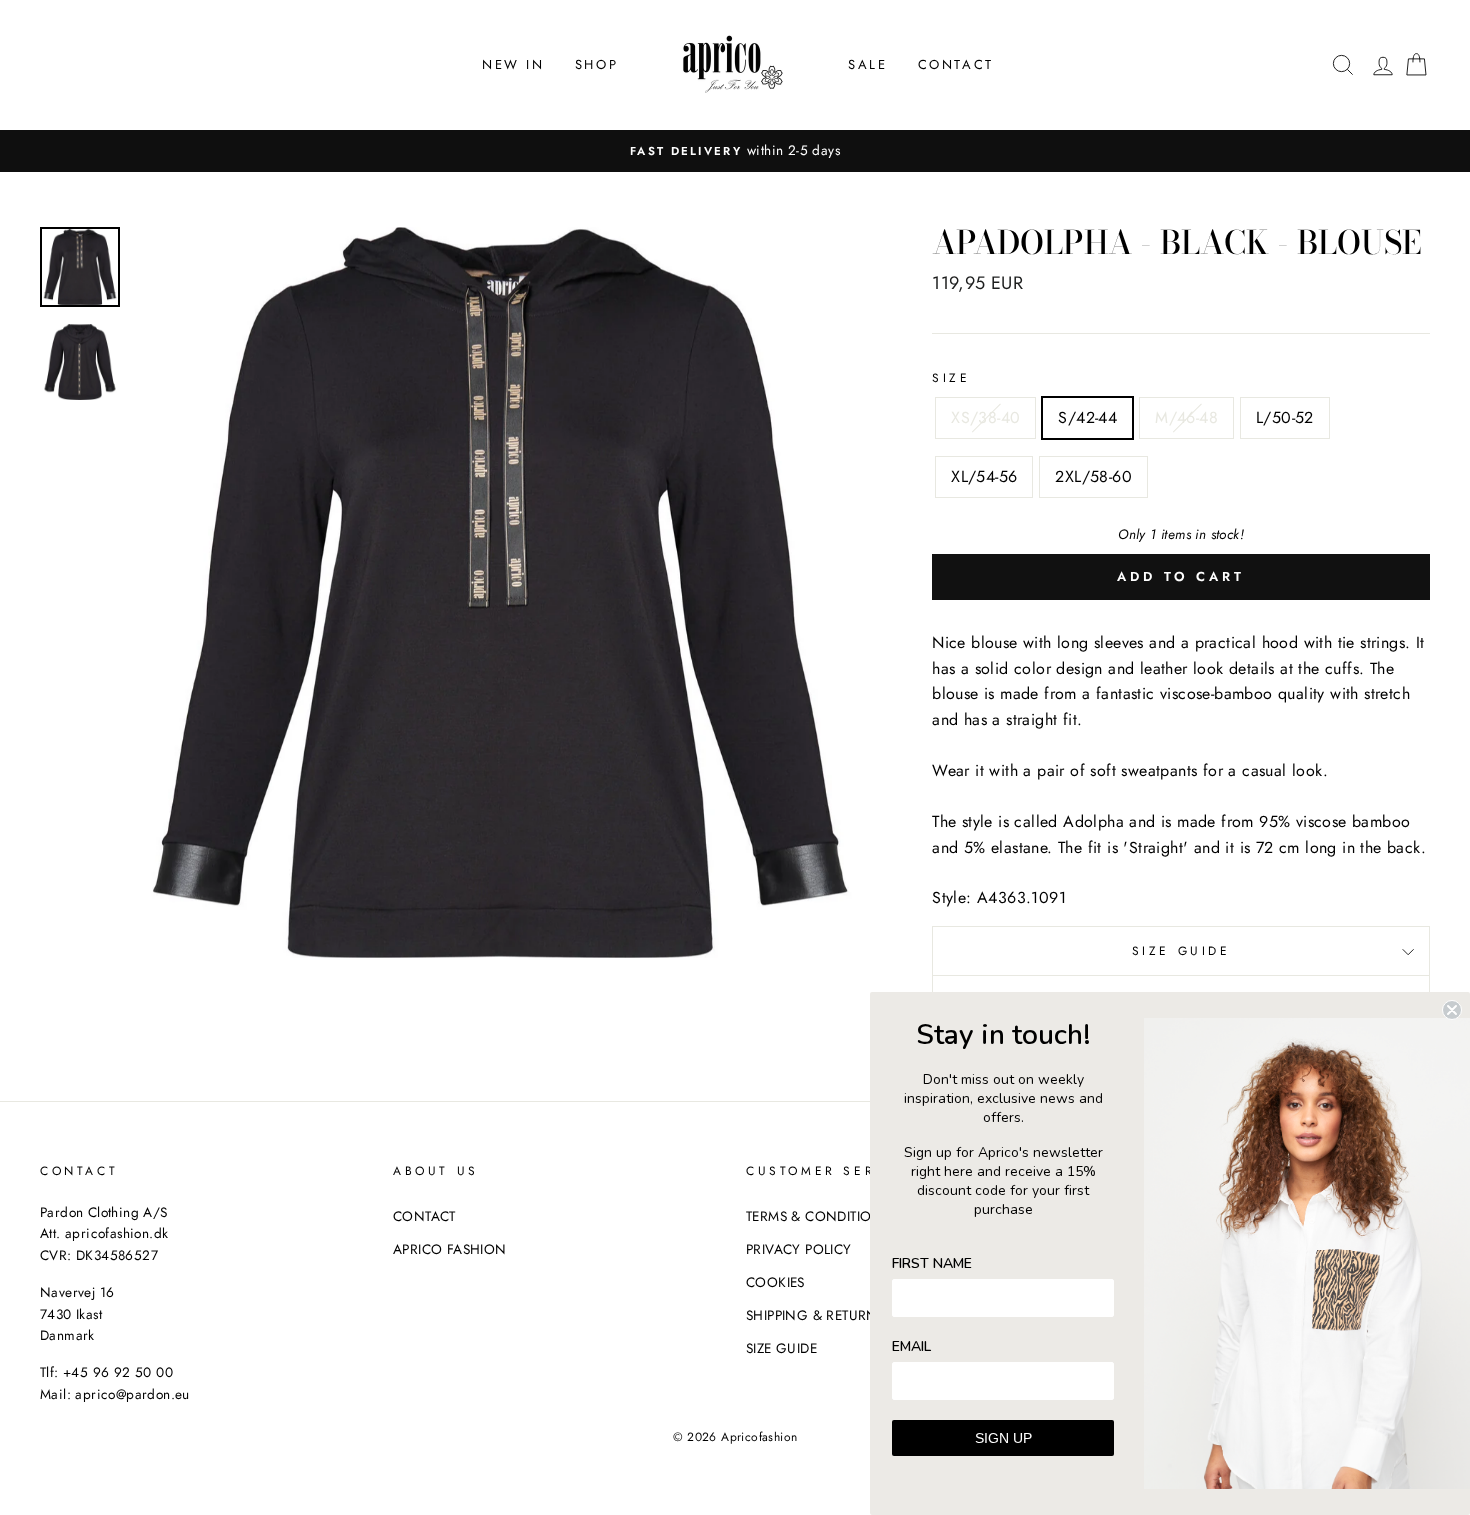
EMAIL (911, 1346)
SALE (867, 64)
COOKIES (775, 1282)
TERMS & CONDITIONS (818, 1216)
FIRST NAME (932, 1263)
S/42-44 (1087, 417)
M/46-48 (1186, 417)
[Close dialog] (1452, 1010)
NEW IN (513, 64)
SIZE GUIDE (1181, 951)
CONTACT (956, 64)
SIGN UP (1003, 1438)
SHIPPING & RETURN (812, 1315)
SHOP (596, 64)
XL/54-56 (984, 476)
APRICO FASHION (450, 1249)
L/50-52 (1285, 417)
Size (951, 378)
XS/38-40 (985, 417)
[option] (735, 151)
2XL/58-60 (1093, 476)
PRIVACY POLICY (799, 1249)
